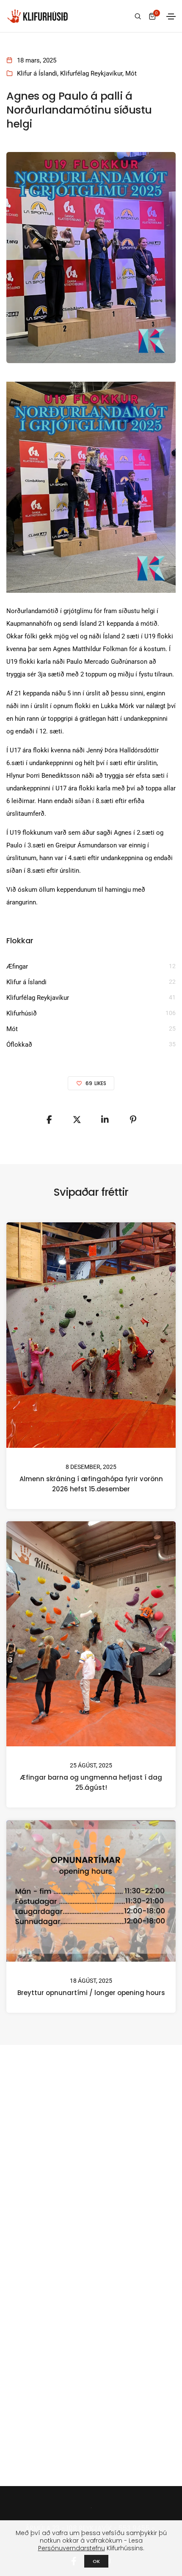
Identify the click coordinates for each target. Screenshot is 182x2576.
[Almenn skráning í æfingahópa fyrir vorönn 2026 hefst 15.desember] (91, 1334)
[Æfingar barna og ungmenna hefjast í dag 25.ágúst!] (91, 1634)
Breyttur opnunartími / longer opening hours (91, 1993)
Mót (131, 73)
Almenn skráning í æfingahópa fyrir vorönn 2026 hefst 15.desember (91, 1483)
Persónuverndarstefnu (72, 2548)
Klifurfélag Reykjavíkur (91, 73)
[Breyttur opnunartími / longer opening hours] (91, 1891)
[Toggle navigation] (171, 16)
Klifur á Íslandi (37, 73)
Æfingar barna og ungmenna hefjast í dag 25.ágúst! (91, 1782)
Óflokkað (19, 1045)
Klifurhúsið (22, 1013)
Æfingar (17, 966)
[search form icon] (137, 16)
